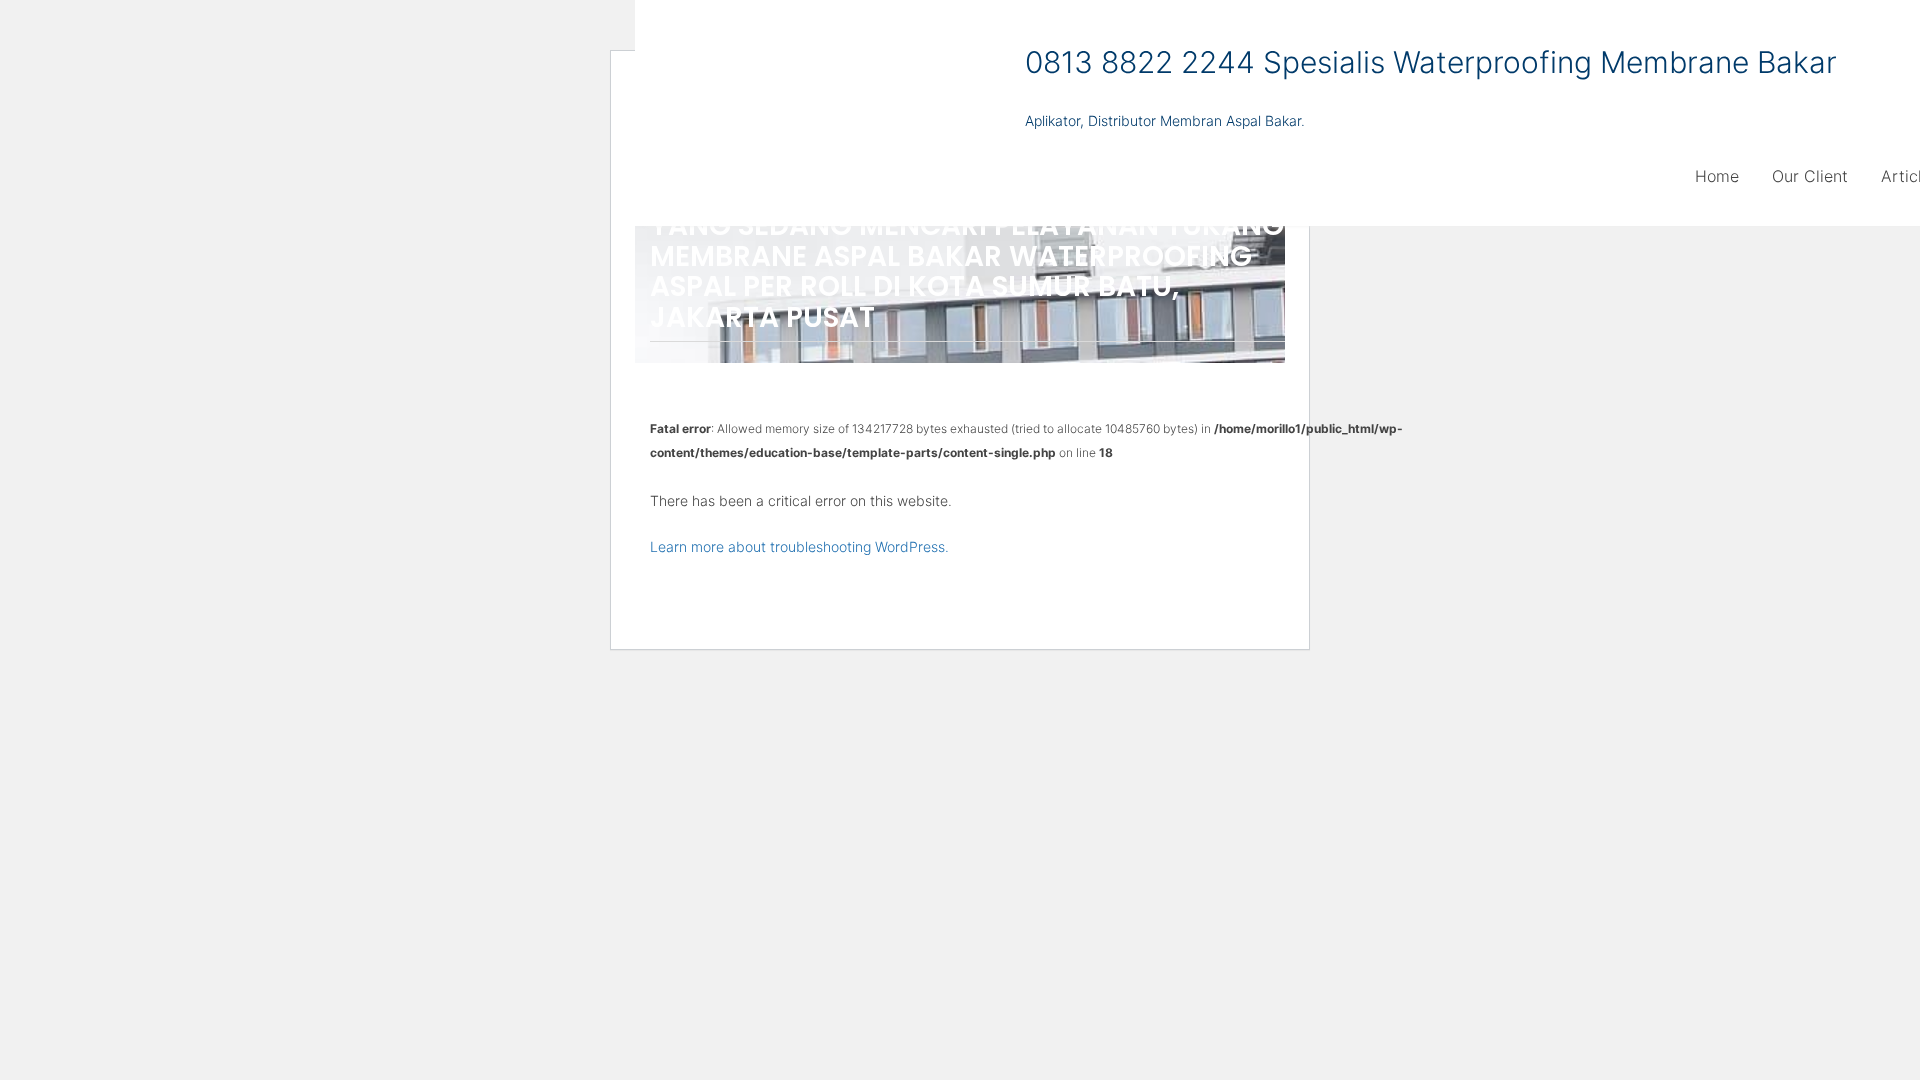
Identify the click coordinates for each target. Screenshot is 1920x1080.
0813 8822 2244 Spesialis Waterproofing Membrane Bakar (1431, 62)
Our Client (1810, 176)
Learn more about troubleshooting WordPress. (799, 546)
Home (1717, 176)
